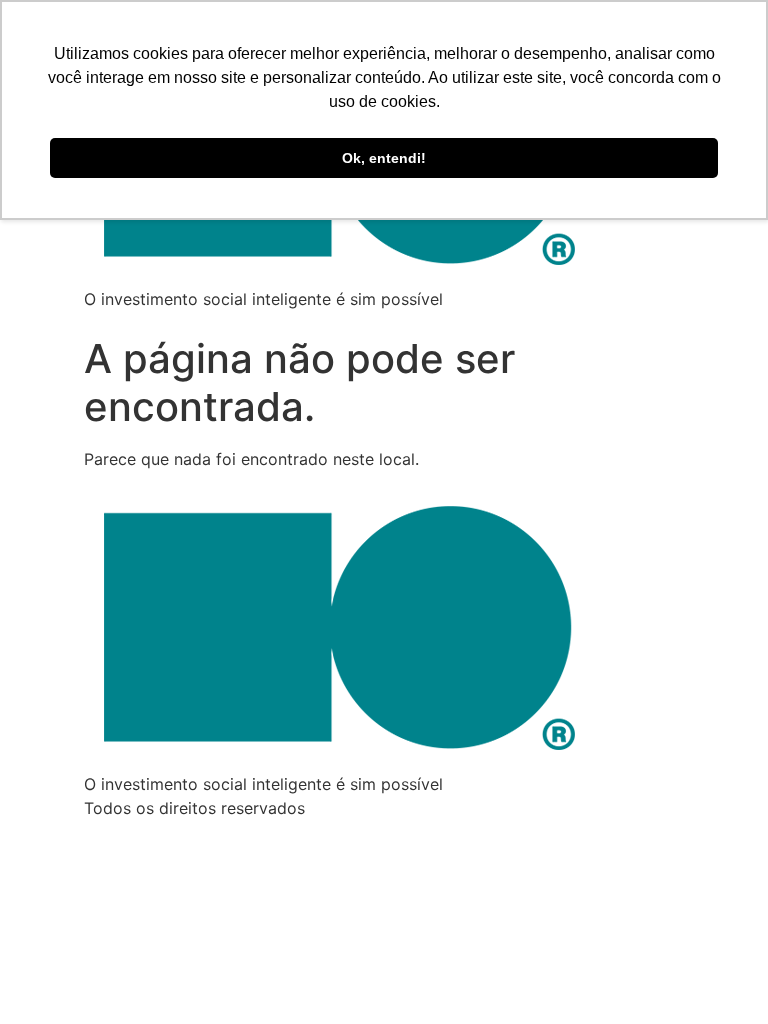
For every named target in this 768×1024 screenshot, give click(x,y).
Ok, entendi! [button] (384, 158)
